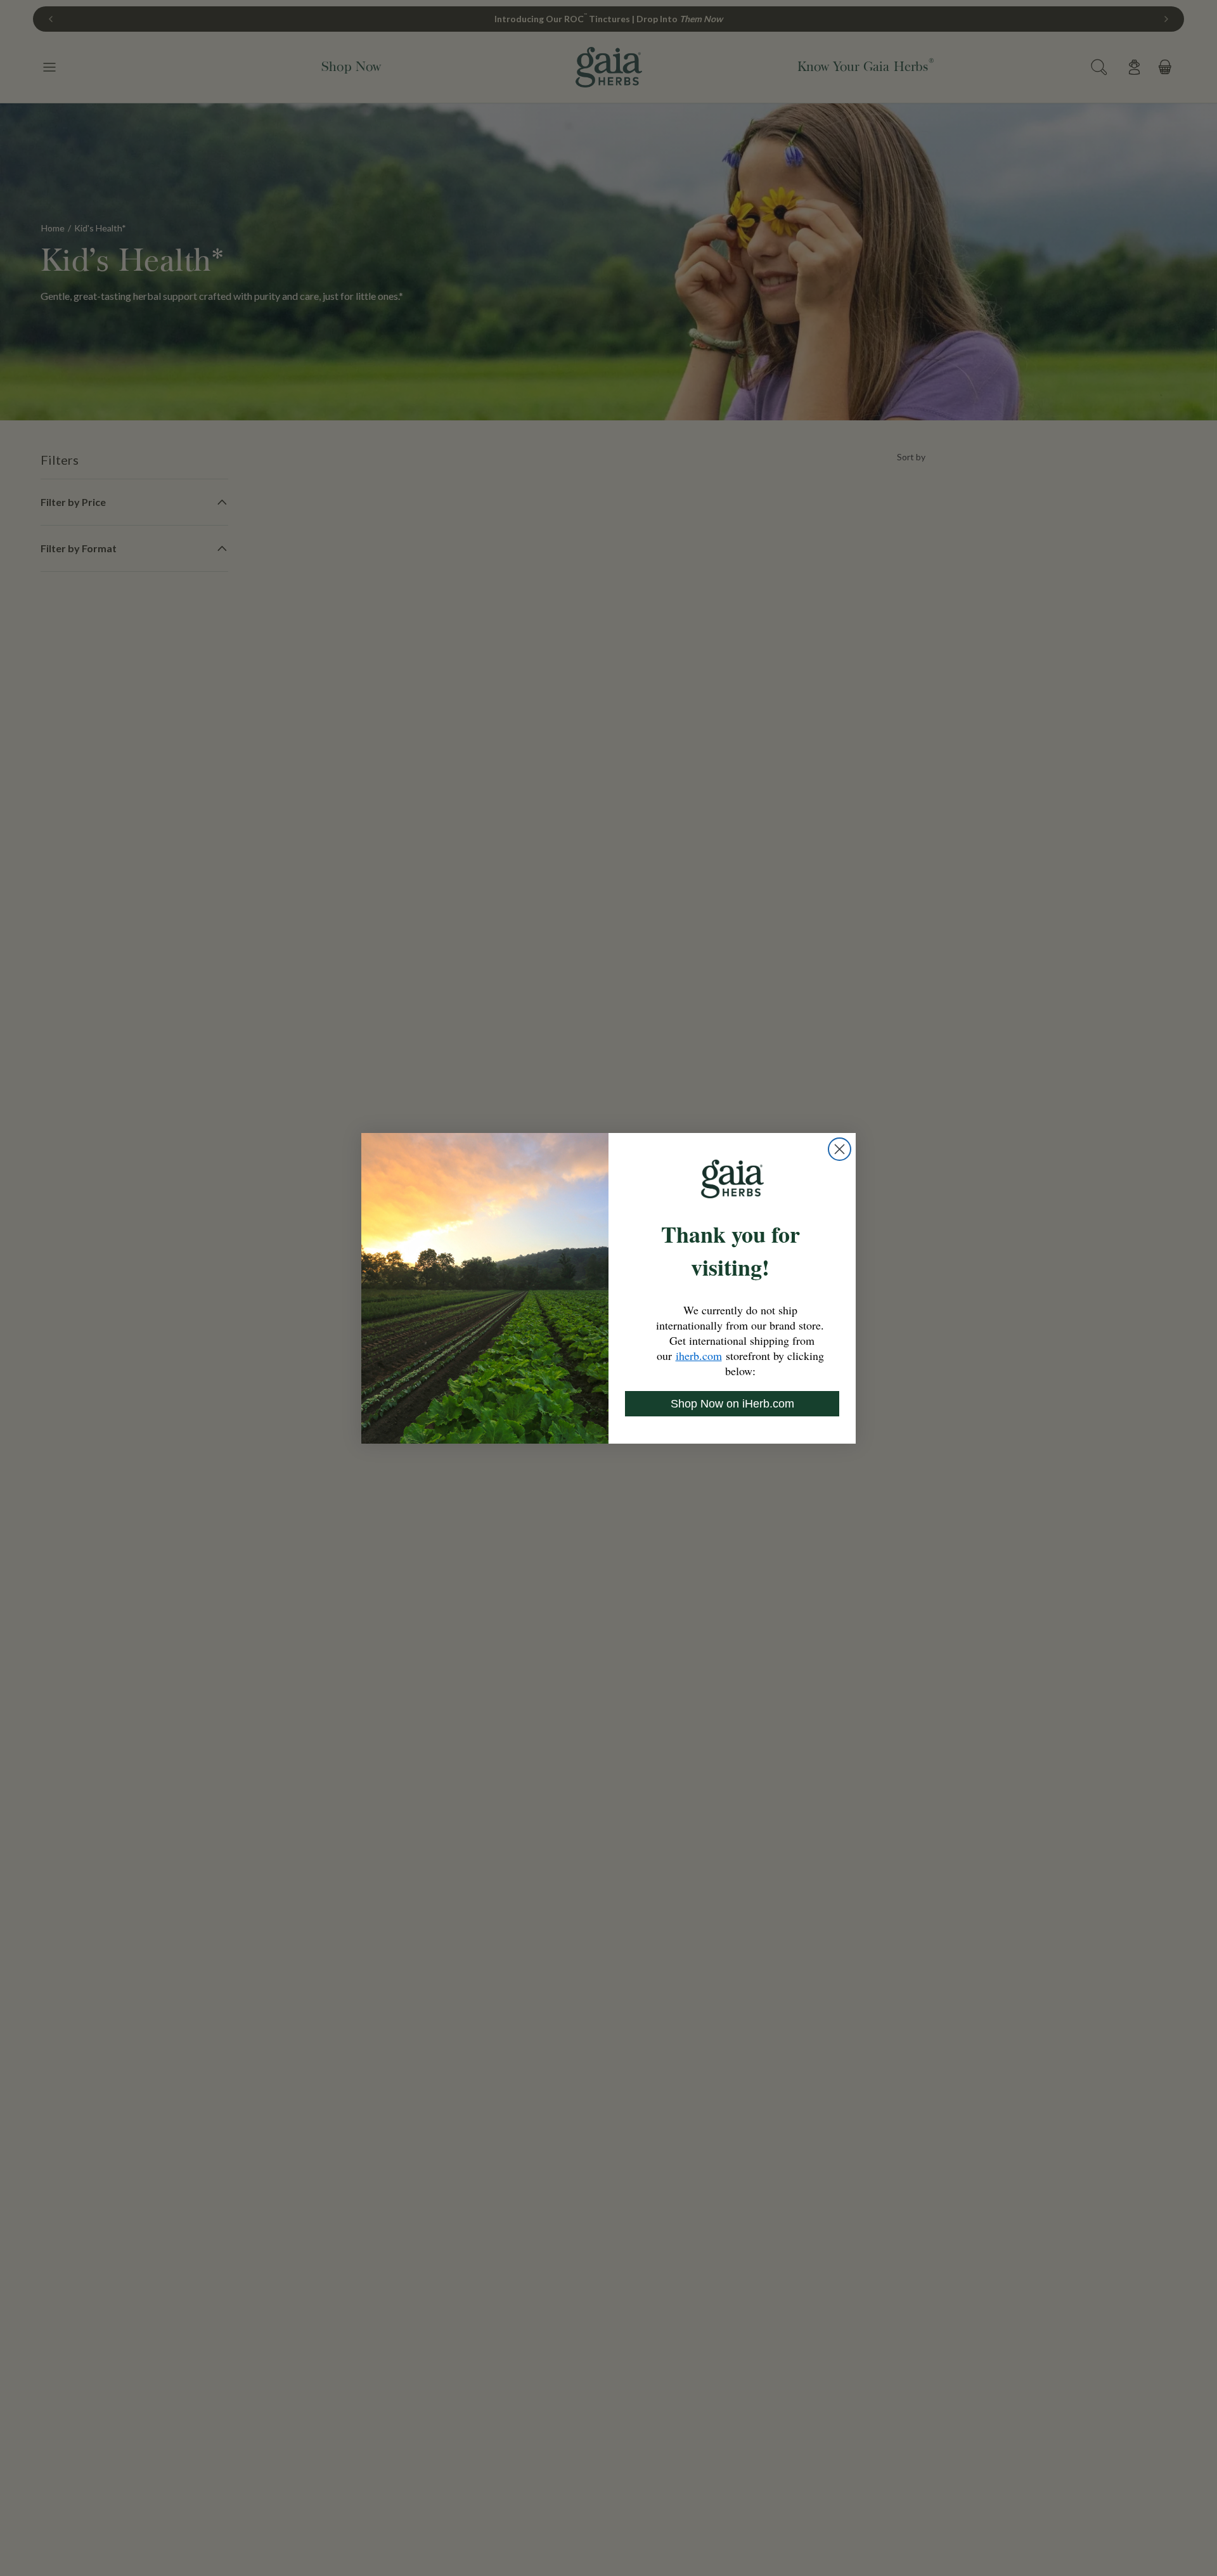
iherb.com (699, 1356)
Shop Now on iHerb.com (732, 1404)
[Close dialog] (840, 1149)
